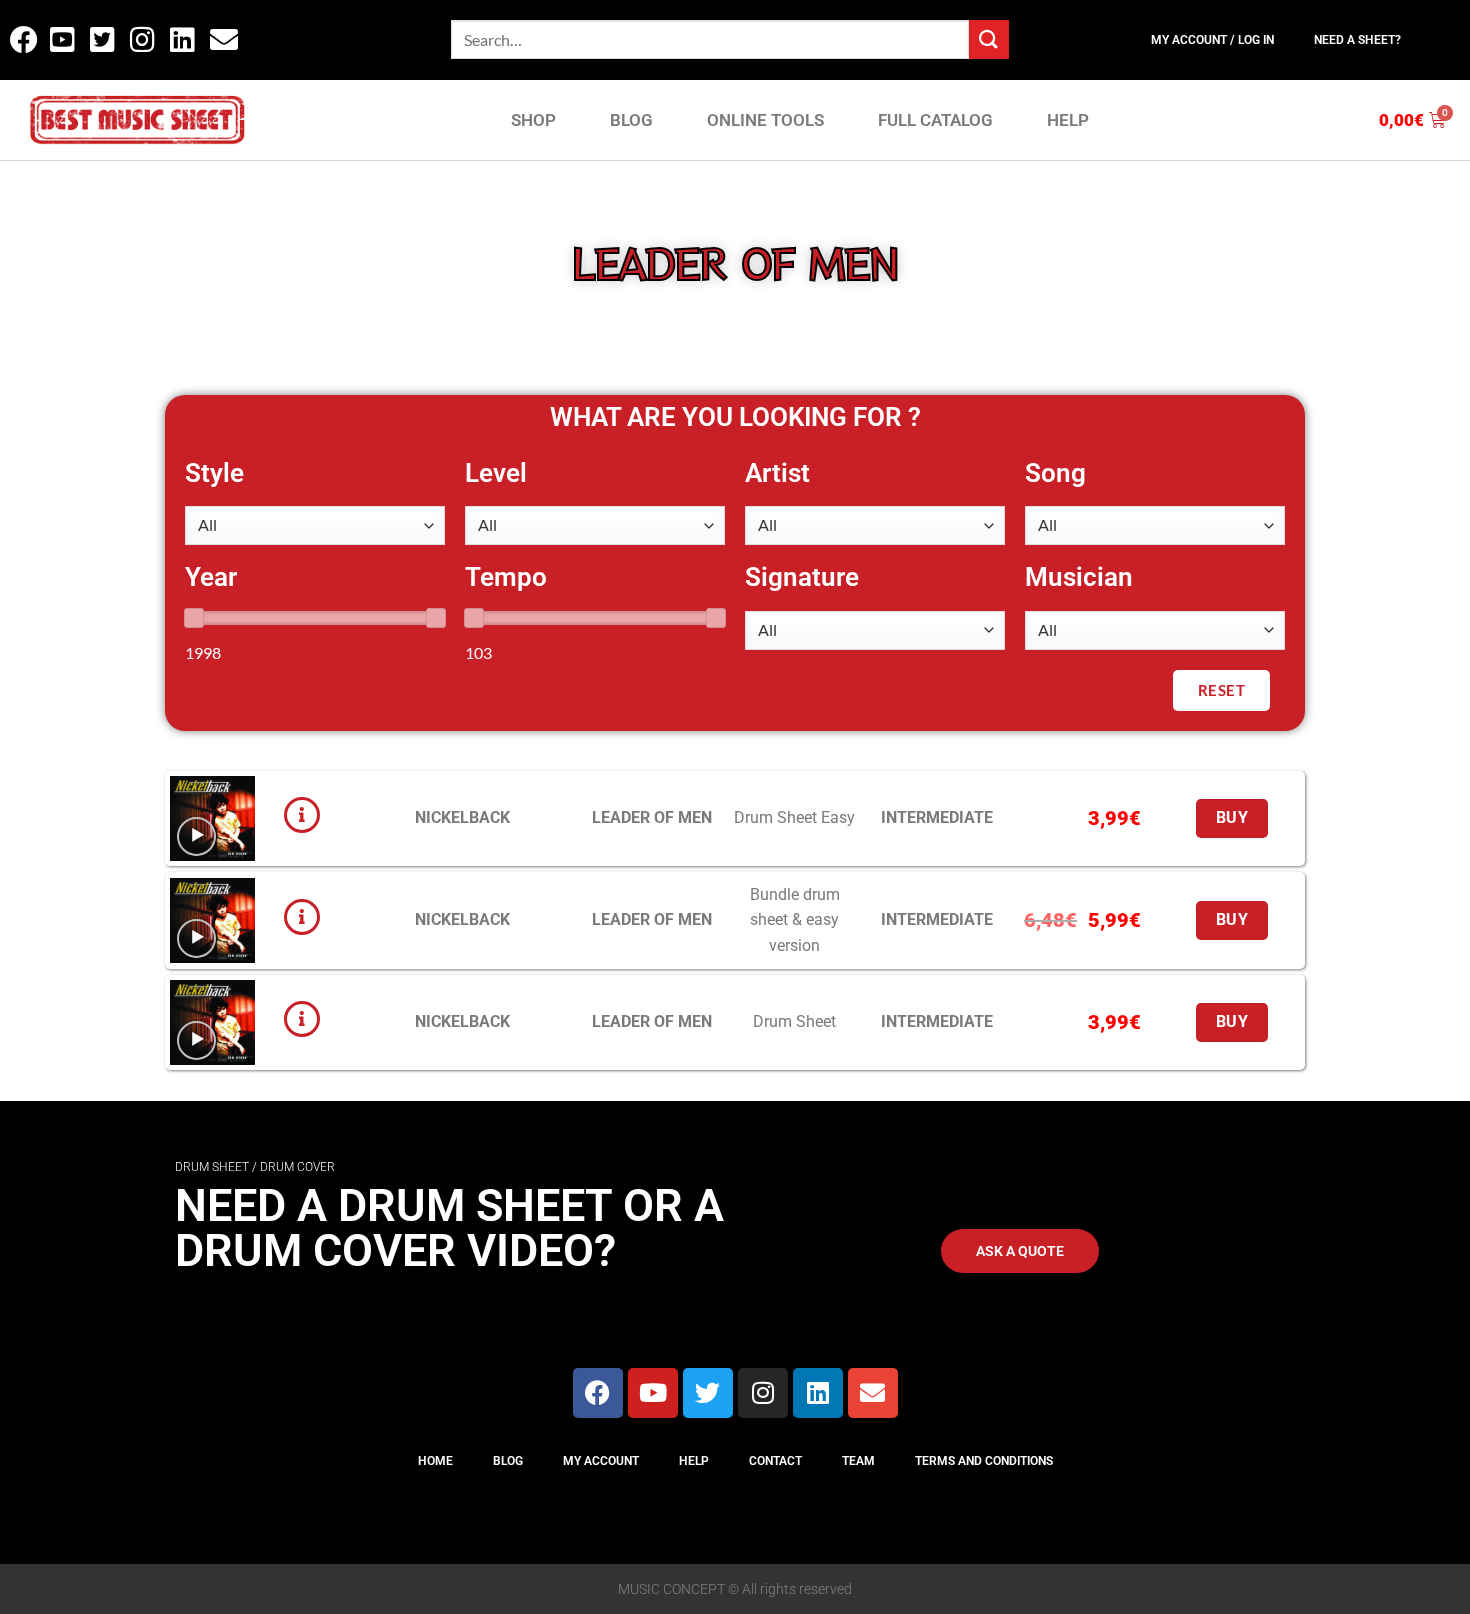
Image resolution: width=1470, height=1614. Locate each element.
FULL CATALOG (935, 120)
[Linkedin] (818, 1393)
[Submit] (989, 39)
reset (1221, 690)
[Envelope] (873, 1393)
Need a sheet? (1357, 40)
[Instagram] (763, 1393)
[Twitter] (708, 1393)
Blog (508, 1461)
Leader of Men (652, 817)
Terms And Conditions (984, 1461)
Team (858, 1461)
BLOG (631, 120)
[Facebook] (598, 1393)
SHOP (533, 120)
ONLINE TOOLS (765, 120)
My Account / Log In (1212, 40)
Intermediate (937, 817)
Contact (775, 1461)
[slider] (194, 618)
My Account (601, 1461)
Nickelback (462, 817)
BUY (1232, 818)
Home (435, 1461)
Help (694, 1461)
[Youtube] (653, 1393)
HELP (1068, 120)
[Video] (196, 836)
